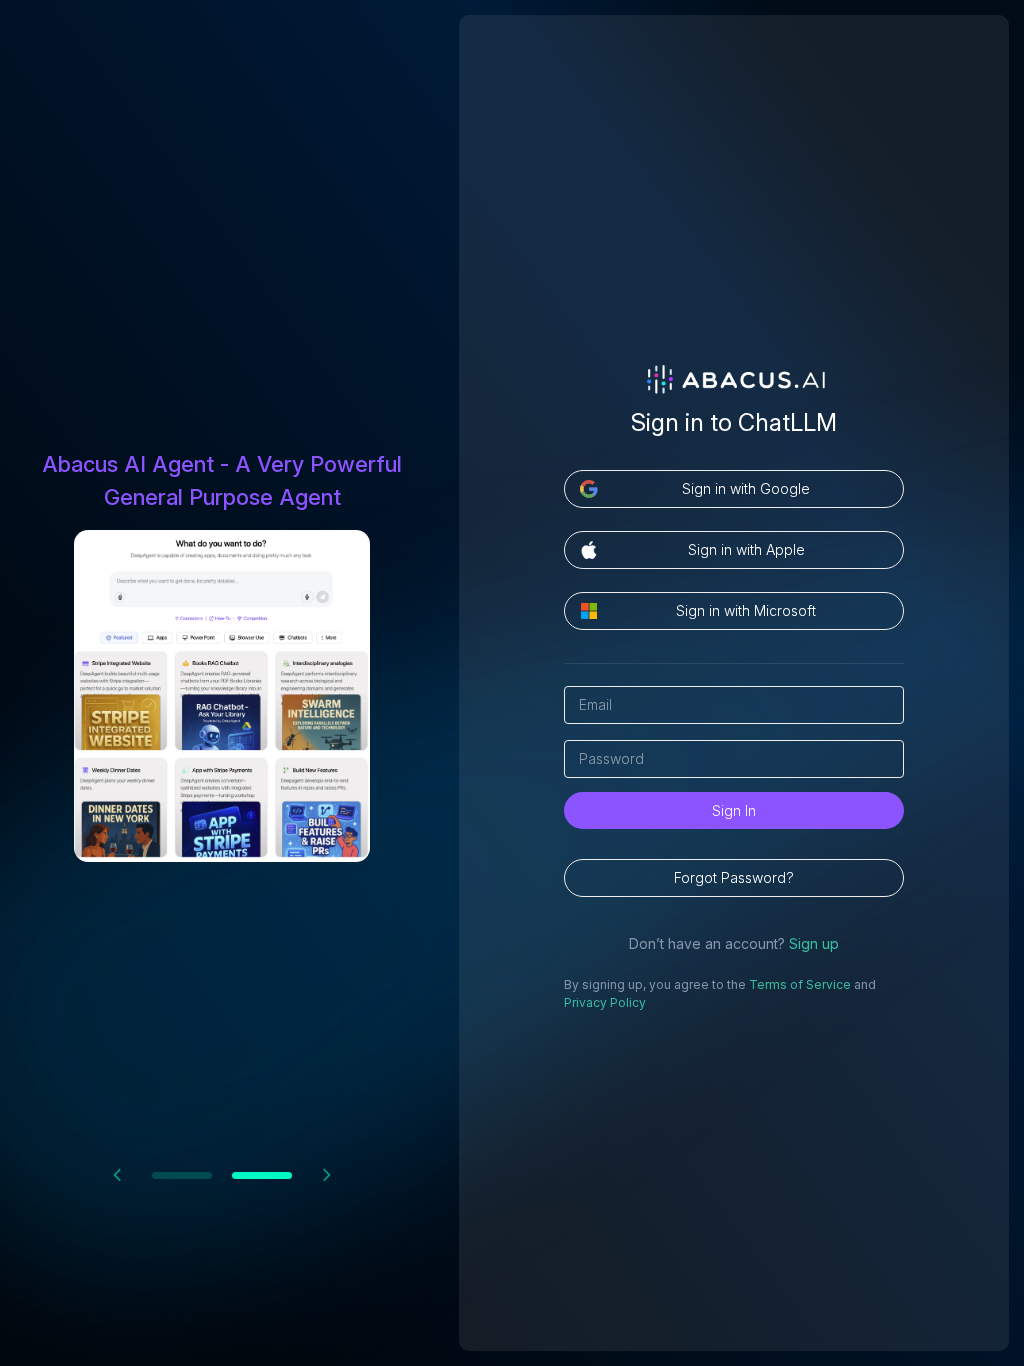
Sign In (734, 810)
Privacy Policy (605, 1002)
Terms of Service (800, 984)
